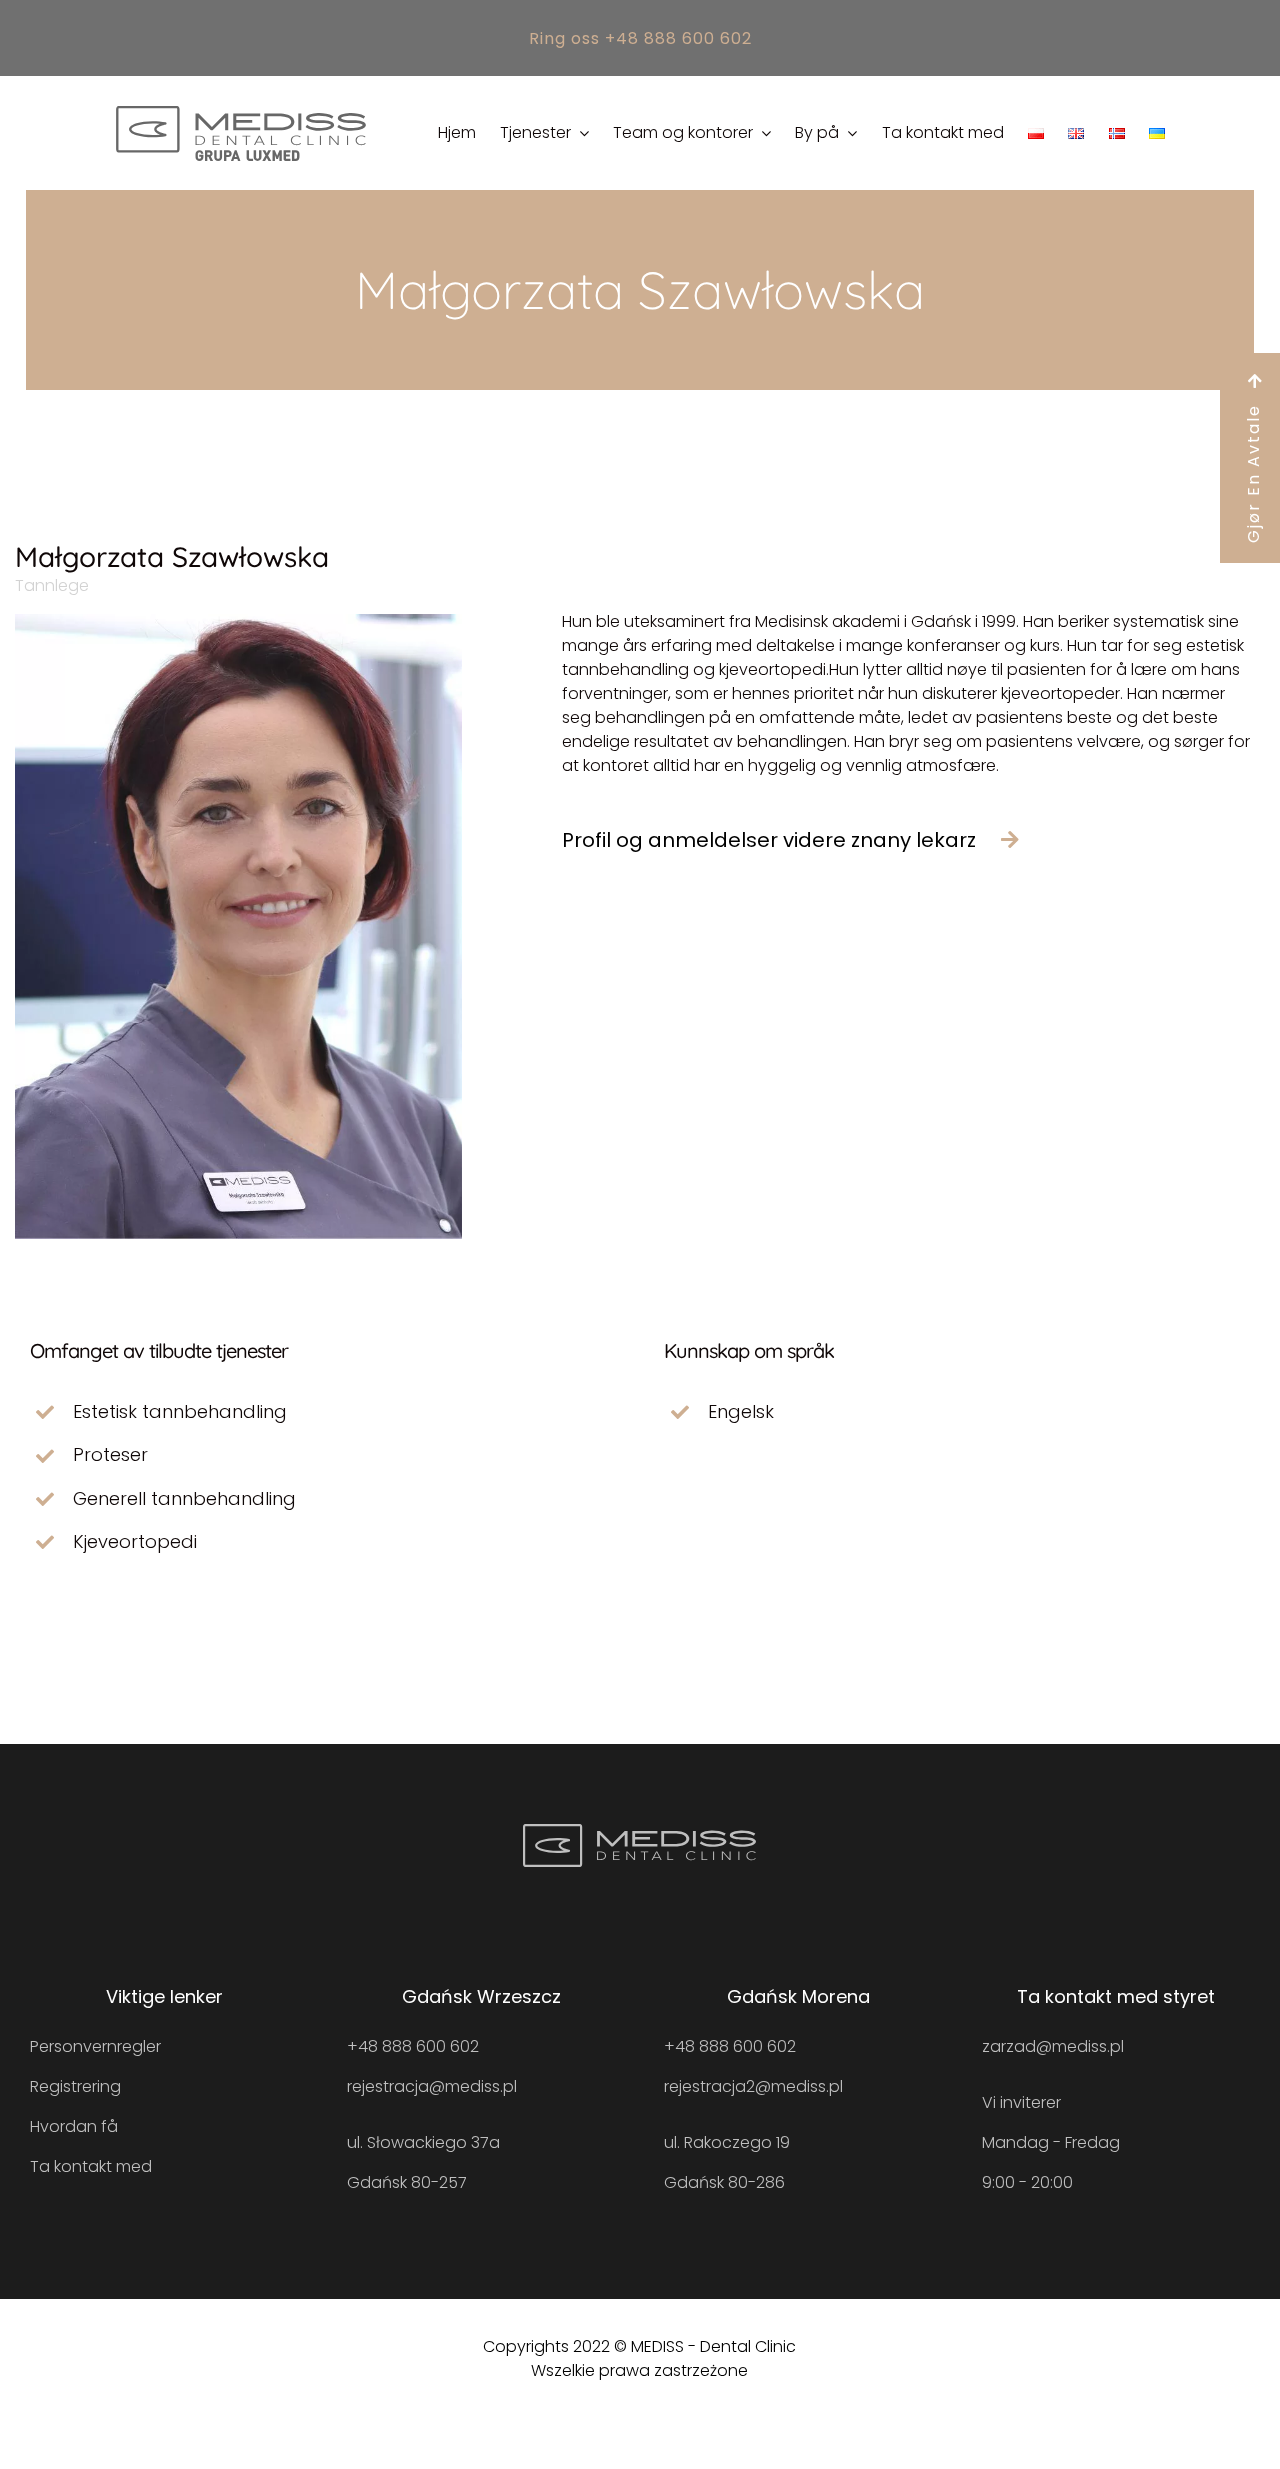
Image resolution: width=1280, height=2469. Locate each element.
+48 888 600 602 (413, 2046)
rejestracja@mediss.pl (432, 2086)
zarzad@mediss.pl (1053, 2046)
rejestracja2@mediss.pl (753, 2086)
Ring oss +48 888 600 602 (640, 38)
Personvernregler (95, 2046)
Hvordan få (74, 2126)
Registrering (75, 2086)
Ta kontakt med (91, 2166)
